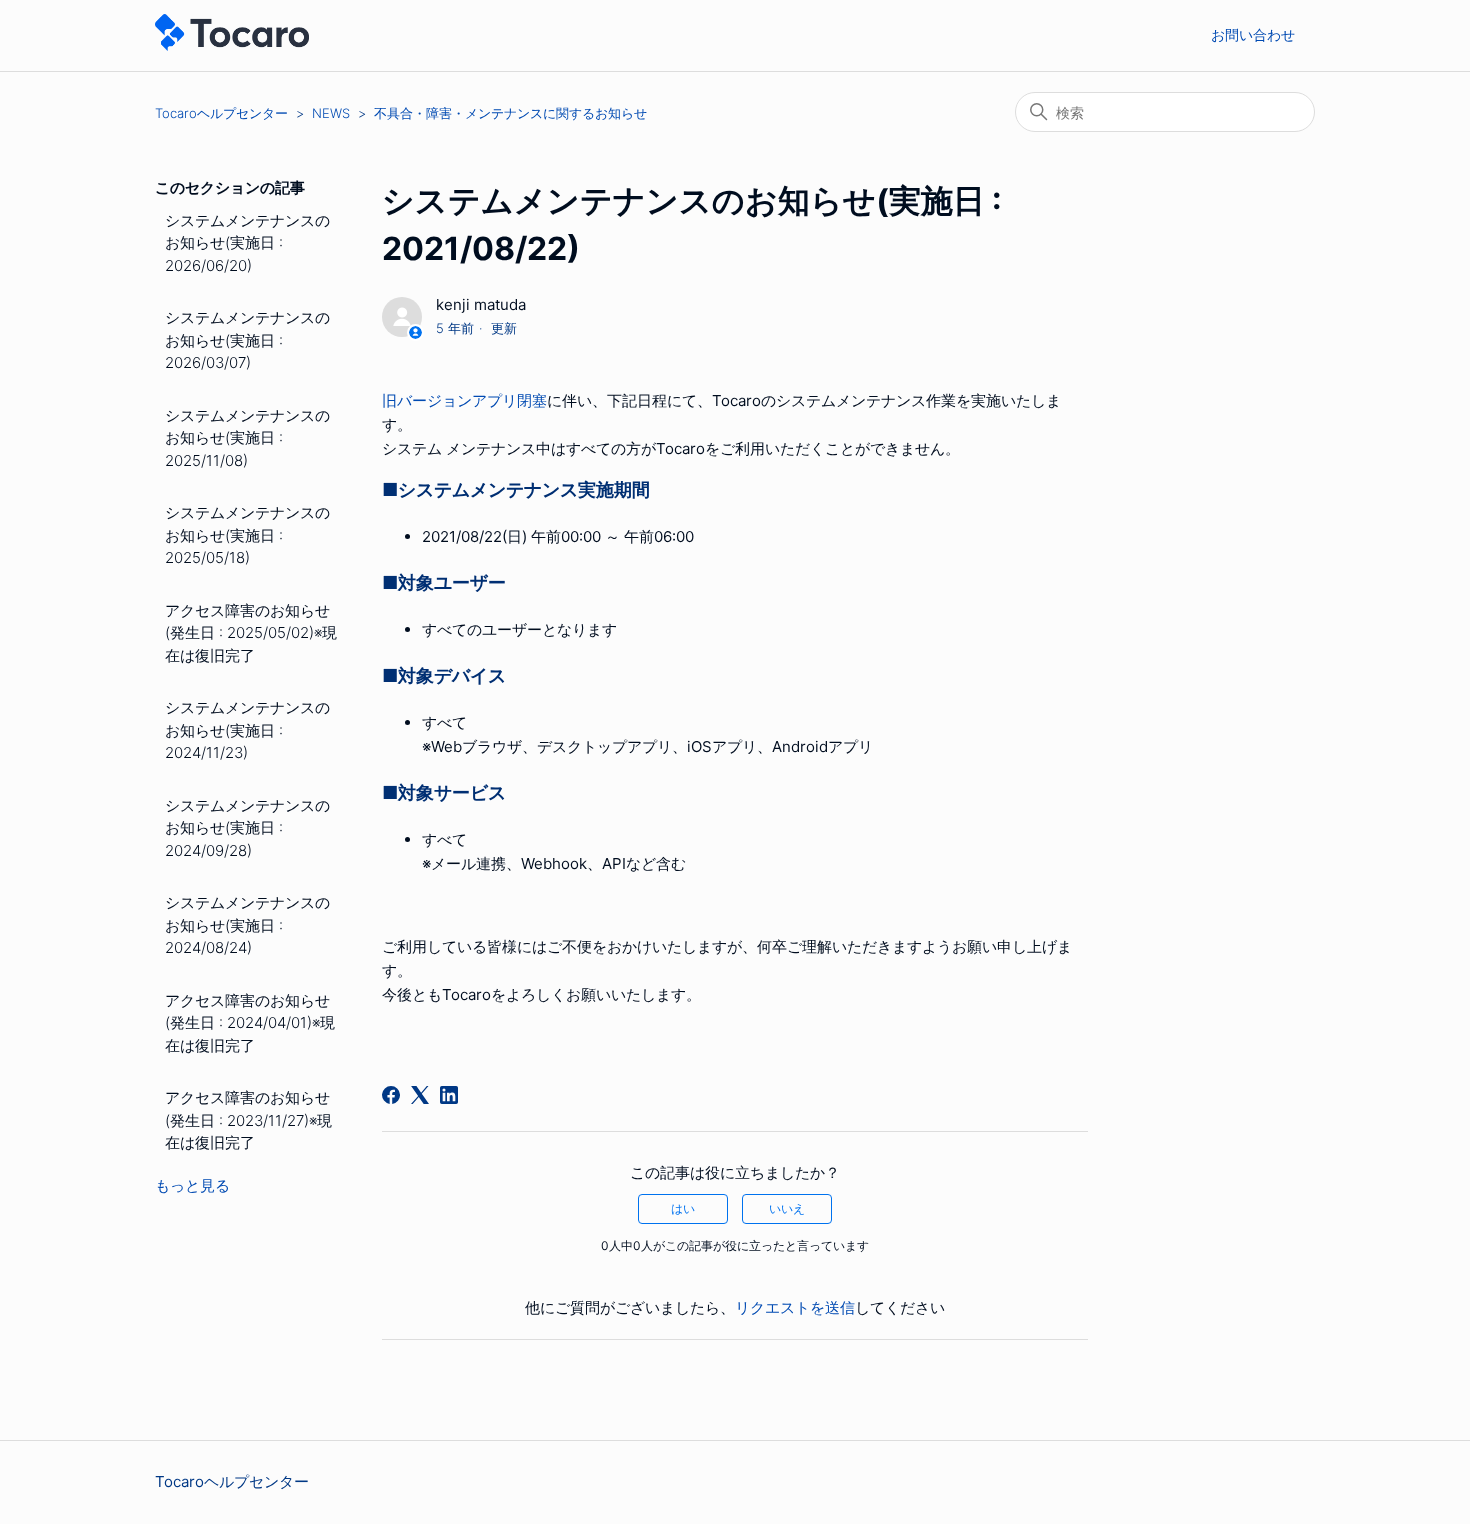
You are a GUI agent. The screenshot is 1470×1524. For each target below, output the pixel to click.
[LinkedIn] (449, 1095)
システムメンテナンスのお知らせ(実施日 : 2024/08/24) (247, 925)
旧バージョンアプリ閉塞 (464, 400)
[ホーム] (232, 45)
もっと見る (192, 1185)
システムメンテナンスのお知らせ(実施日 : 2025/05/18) (247, 535)
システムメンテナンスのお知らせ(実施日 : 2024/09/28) (247, 828)
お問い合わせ (1253, 34)
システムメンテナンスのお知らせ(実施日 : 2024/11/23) (247, 730)
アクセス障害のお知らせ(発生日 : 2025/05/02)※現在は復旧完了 (251, 633)
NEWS (331, 113)
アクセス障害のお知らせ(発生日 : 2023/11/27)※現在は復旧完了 (248, 1120)
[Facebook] (391, 1095)
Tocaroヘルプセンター (221, 113)
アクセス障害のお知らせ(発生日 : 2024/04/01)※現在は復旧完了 (250, 1023)
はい (683, 1208)
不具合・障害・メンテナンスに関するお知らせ (510, 113)
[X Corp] (420, 1095)
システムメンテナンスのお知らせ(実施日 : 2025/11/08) (247, 438)
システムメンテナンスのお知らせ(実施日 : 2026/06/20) (247, 243)
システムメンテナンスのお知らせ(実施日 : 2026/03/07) (247, 340)
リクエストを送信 (795, 1307)
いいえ (787, 1208)
